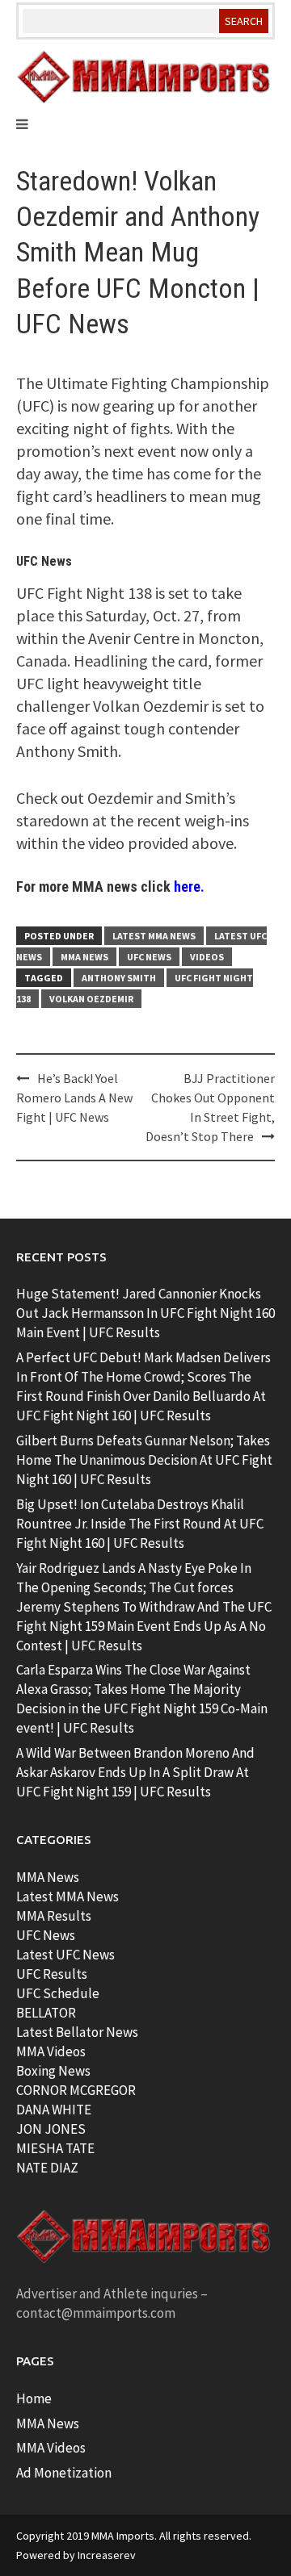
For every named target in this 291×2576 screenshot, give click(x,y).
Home (34, 2398)
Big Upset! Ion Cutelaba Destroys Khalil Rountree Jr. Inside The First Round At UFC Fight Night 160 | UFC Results (140, 1524)
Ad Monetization (64, 2473)
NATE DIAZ (47, 2168)
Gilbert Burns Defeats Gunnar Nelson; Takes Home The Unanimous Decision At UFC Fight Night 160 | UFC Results (144, 1460)
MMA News (84, 957)
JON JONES (51, 2129)
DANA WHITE (54, 2110)
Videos (207, 957)
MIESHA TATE (55, 2148)
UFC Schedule (58, 1993)
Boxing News (53, 2071)
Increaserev (107, 2555)
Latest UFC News (65, 1955)
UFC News (149, 957)
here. (189, 887)
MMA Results (54, 1916)
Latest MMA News (154, 936)
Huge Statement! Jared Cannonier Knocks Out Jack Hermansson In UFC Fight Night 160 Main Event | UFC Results (145, 1313)
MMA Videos (51, 2051)
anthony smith (119, 978)
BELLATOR (46, 2013)
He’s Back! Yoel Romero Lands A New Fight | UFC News (74, 1098)
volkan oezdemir (91, 999)
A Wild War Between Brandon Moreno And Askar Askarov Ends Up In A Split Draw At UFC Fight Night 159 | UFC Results (135, 1772)
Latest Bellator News (77, 2032)
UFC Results (52, 1974)
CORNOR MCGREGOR (76, 2090)
